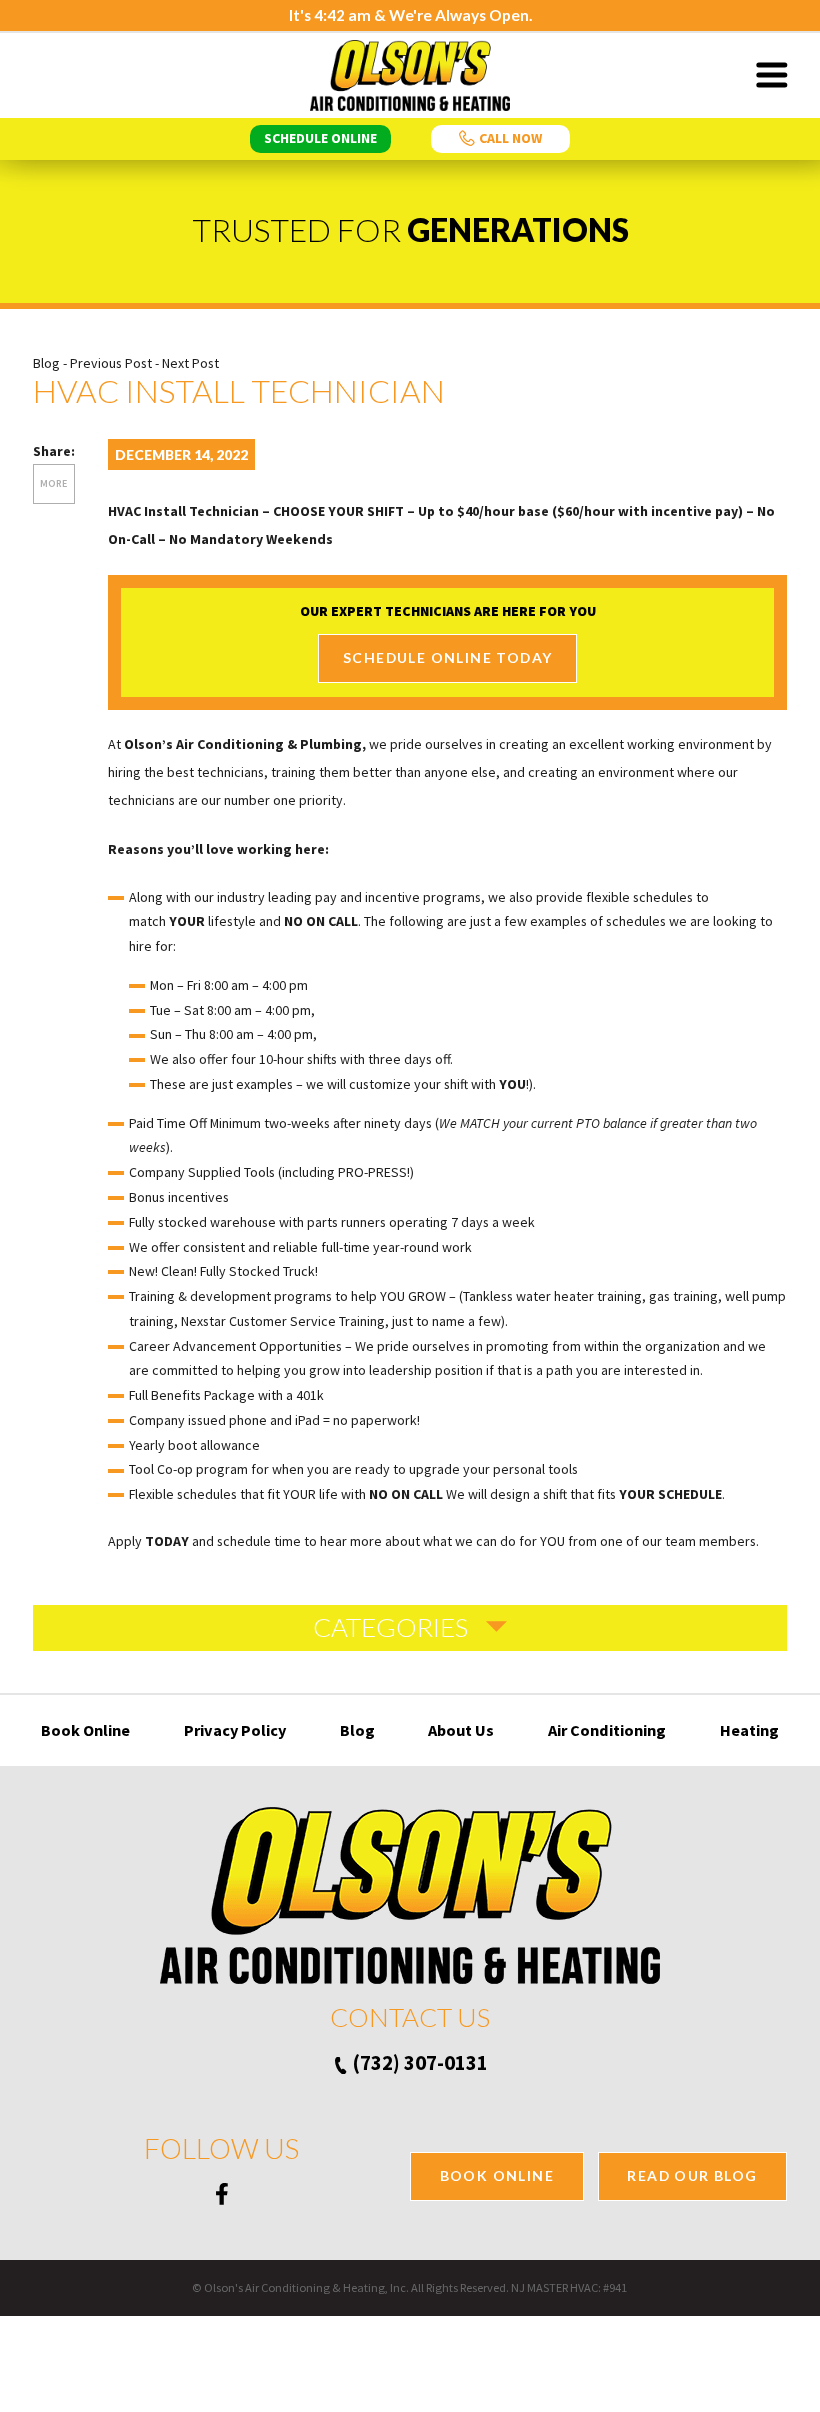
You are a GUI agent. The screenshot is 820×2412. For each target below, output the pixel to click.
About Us (461, 1730)
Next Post (190, 363)
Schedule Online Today (447, 657)
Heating (749, 1730)
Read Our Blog (692, 2175)
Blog (46, 363)
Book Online (85, 1730)
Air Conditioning (607, 1730)
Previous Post (111, 363)
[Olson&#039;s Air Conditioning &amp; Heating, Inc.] (410, 75)
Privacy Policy (235, 1730)
